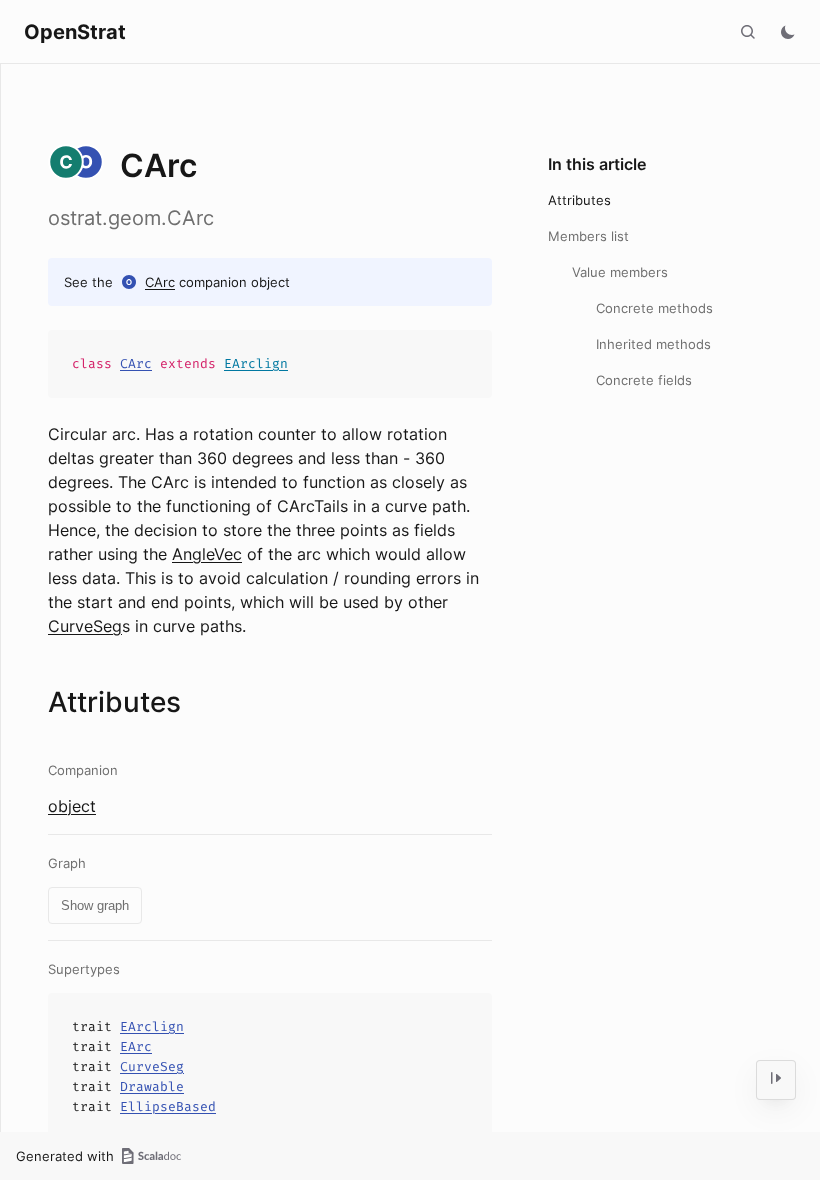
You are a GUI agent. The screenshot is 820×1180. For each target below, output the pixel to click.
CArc (160, 282)
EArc (136, 1046)
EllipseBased (168, 1106)
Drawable (152, 1086)
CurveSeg (85, 626)
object (72, 806)
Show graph (95, 905)
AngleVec (207, 554)
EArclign (256, 363)
